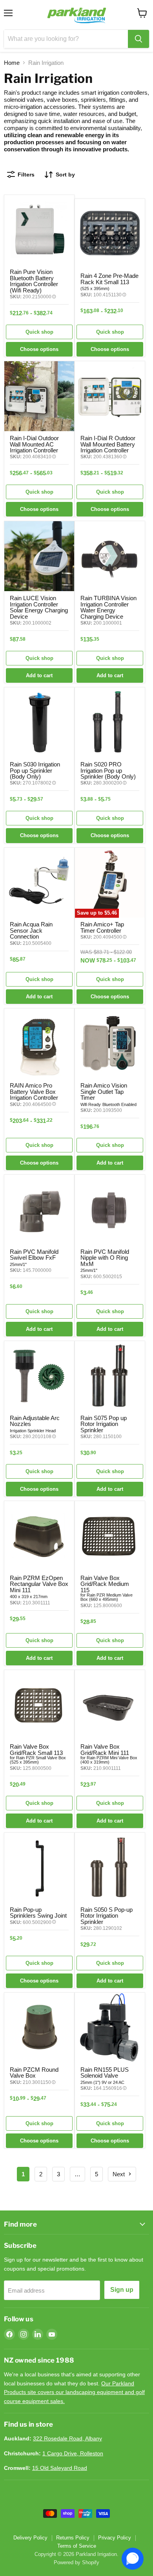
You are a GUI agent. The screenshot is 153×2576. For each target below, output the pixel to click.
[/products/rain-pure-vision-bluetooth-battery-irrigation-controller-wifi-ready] (39, 230)
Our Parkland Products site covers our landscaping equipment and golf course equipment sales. (74, 2392)
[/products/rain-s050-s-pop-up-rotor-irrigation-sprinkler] (110, 1868)
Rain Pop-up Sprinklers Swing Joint (38, 1913)
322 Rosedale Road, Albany (67, 2438)
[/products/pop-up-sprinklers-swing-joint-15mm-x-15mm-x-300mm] (39, 1868)
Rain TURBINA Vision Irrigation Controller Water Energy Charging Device (108, 607)
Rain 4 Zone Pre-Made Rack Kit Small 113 (109, 279)
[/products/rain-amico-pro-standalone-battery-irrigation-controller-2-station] (39, 1044)
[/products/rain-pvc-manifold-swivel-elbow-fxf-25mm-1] (39, 1210)
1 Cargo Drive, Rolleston (73, 2453)
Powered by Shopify (76, 2562)
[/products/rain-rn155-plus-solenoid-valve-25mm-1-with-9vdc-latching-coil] (110, 2028)
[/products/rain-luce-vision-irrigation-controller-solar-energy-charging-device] (39, 556)
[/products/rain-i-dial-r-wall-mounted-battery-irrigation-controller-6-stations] (110, 396)
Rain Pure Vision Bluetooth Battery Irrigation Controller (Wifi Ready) (34, 281)
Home (12, 63)
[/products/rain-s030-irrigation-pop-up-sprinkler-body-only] (39, 722)
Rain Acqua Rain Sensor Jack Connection (31, 930)
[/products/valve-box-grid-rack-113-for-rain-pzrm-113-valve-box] (39, 1705)
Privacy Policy (115, 2538)
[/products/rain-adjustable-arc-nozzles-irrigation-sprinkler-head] (39, 1376)
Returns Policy (73, 2538)
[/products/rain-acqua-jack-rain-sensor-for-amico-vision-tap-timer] (39, 883)
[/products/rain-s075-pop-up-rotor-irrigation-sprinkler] (110, 1376)
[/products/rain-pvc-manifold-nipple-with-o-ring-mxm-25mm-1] (110, 1210)
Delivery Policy (30, 2538)
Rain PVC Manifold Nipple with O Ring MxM (105, 1258)
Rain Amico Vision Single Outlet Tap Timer (104, 1091)
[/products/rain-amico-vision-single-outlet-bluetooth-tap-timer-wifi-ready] (110, 1044)
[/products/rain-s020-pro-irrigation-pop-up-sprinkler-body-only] (110, 722)
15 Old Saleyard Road (60, 2468)
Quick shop (39, 332)
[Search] (138, 39)
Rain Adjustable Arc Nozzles (35, 1421)
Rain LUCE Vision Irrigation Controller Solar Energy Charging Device (39, 607)
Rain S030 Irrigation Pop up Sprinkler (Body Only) (35, 770)
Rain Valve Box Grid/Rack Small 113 (36, 1749)
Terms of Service (77, 2546)
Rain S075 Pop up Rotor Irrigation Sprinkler (104, 1424)
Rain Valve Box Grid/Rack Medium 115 (105, 1584)
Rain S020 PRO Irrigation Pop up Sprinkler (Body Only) (108, 770)
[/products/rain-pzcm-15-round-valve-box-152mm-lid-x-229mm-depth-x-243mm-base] (39, 2028)
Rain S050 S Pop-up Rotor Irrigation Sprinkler (107, 1916)
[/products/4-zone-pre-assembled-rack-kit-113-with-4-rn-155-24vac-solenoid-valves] (110, 234)
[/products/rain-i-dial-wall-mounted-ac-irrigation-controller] (39, 396)
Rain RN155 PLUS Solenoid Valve (105, 2073)
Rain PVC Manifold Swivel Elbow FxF (34, 1255)
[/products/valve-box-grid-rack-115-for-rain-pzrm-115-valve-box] (110, 1536)
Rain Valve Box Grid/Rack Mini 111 (105, 1749)
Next (119, 2174)
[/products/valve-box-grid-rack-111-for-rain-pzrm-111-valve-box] (110, 1705)
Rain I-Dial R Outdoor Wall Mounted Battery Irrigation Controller (108, 444)
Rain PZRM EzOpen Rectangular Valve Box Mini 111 (39, 1584)
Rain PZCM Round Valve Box (34, 2073)
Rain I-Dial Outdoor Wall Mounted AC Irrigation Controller (34, 444)
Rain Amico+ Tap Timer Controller (102, 927)
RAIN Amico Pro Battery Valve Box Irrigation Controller (34, 1091)
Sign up (122, 2290)
